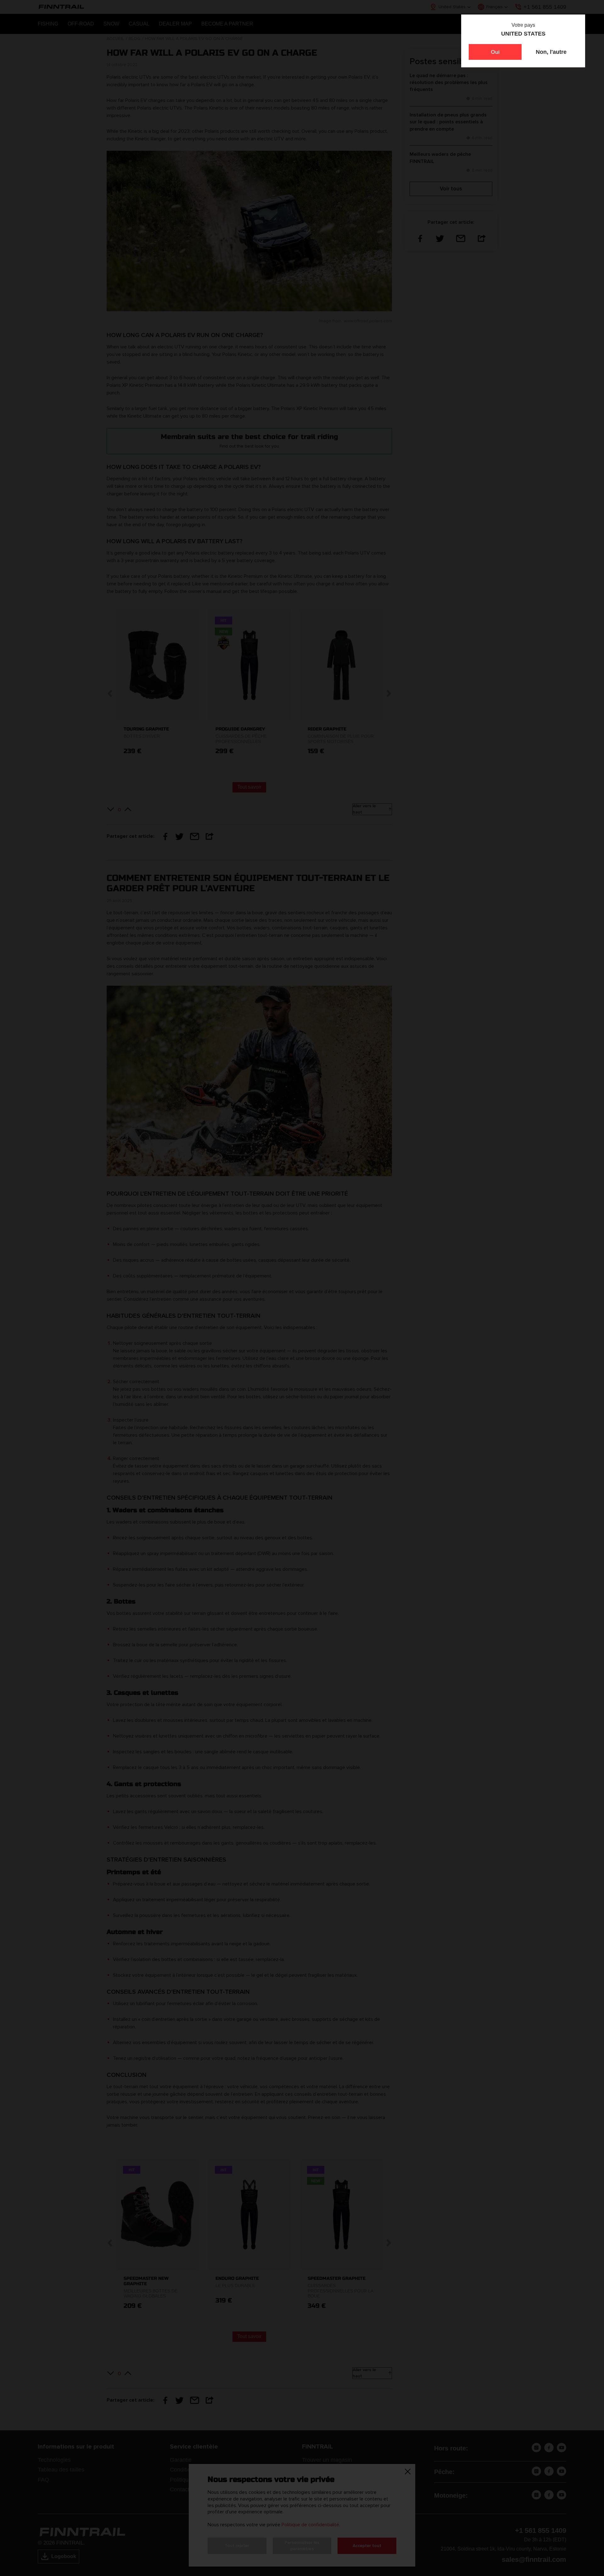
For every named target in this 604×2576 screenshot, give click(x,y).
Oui (495, 52)
